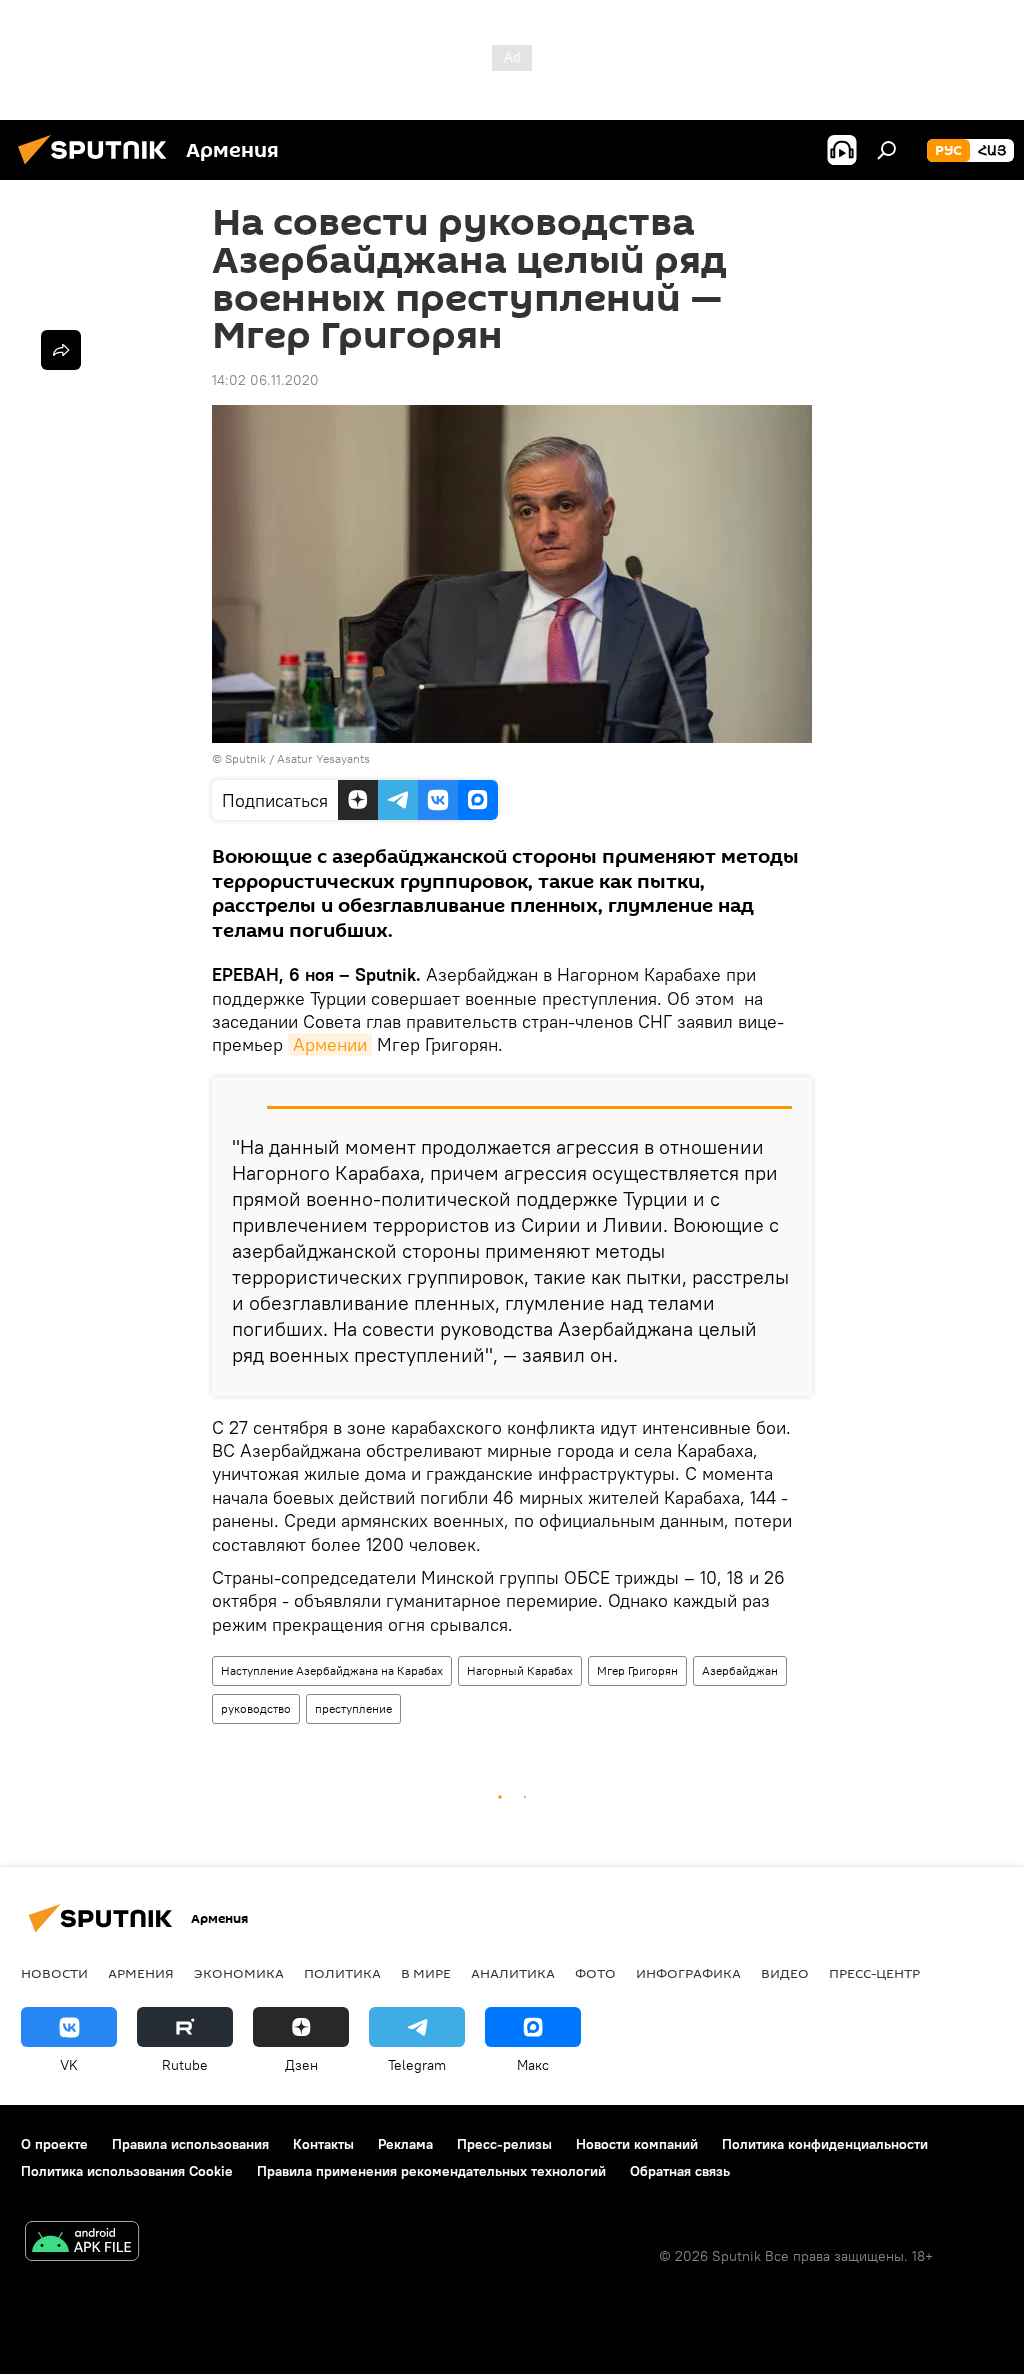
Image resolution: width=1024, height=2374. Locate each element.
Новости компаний (637, 2144)
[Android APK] (82, 2243)
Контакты (323, 2144)
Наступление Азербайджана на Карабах (332, 1670)
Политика (342, 1973)
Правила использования (190, 2144)
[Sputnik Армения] (98, 167)
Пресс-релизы (504, 2144)
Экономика (239, 1973)
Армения (141, 1973)
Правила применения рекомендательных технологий (431, 2171)
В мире (426, 1973)
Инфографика (688, 1973)
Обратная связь (680, 2171)
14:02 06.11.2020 (265, 380)
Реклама (405, 2144)
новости (54, 1973)
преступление (353, 1708)
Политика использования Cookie (127, 2171)
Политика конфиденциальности (825, 2144)
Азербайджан (740, 1670)
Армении (330, 1044)
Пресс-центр (874, 1973)
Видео (785, 1973)
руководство (256, 1708)
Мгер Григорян (637, 1670)
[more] (61, 350)
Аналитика (513, 1973)
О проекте (54, 2144)
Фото (595, 1973)
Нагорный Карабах (520, 1670)
